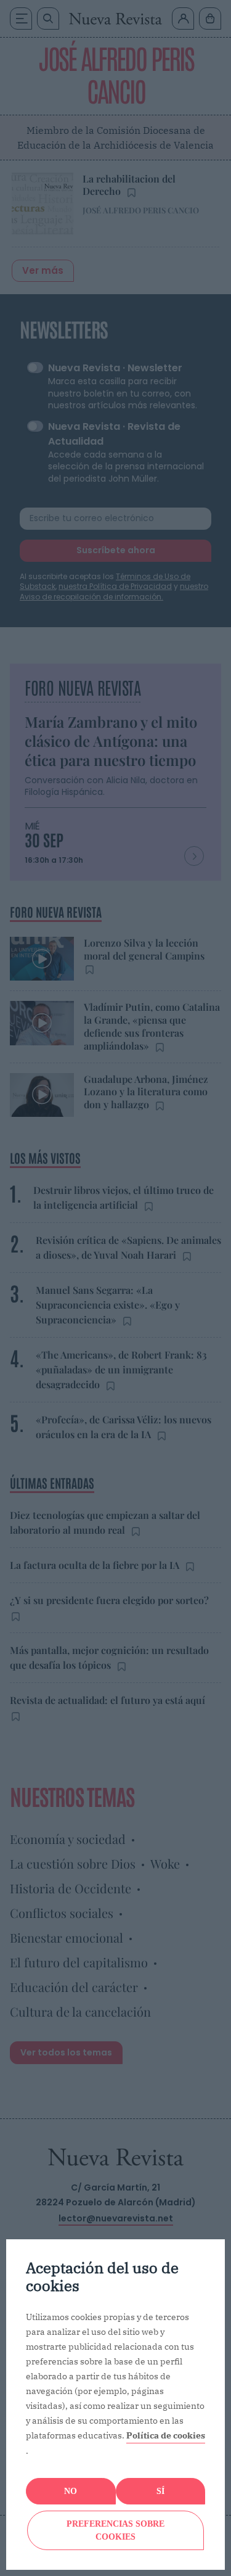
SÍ (160, 2491)
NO (71, 2491)
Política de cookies (166, 2435)
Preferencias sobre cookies (115, 2530)
